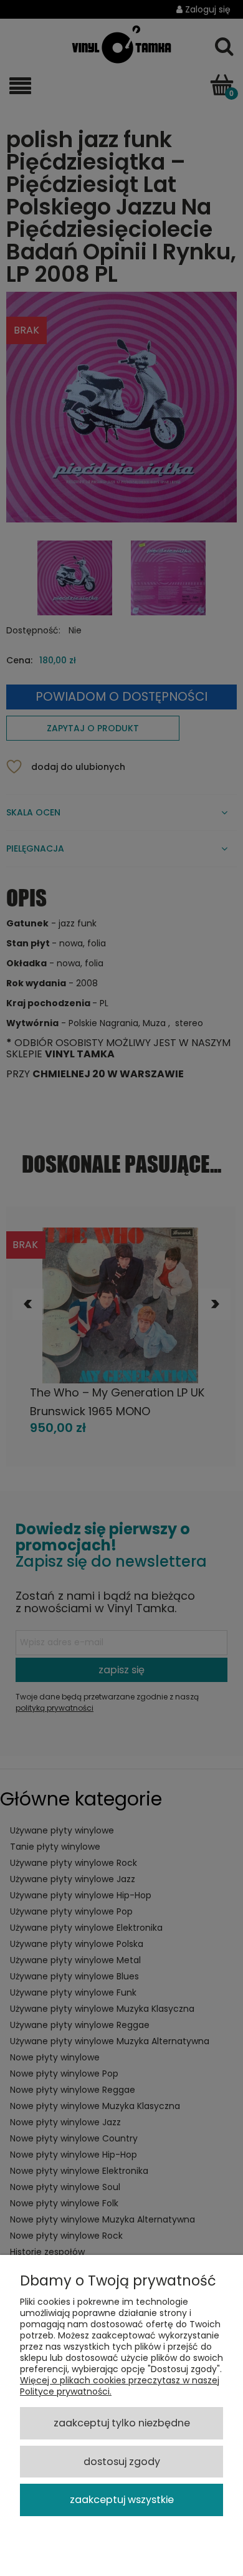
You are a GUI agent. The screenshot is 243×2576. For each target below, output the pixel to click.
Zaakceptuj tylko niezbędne (122, 2423)
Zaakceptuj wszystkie (122, 2500)
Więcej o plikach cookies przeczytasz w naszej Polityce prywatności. (120, 2386)
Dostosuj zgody (122, 2462)
